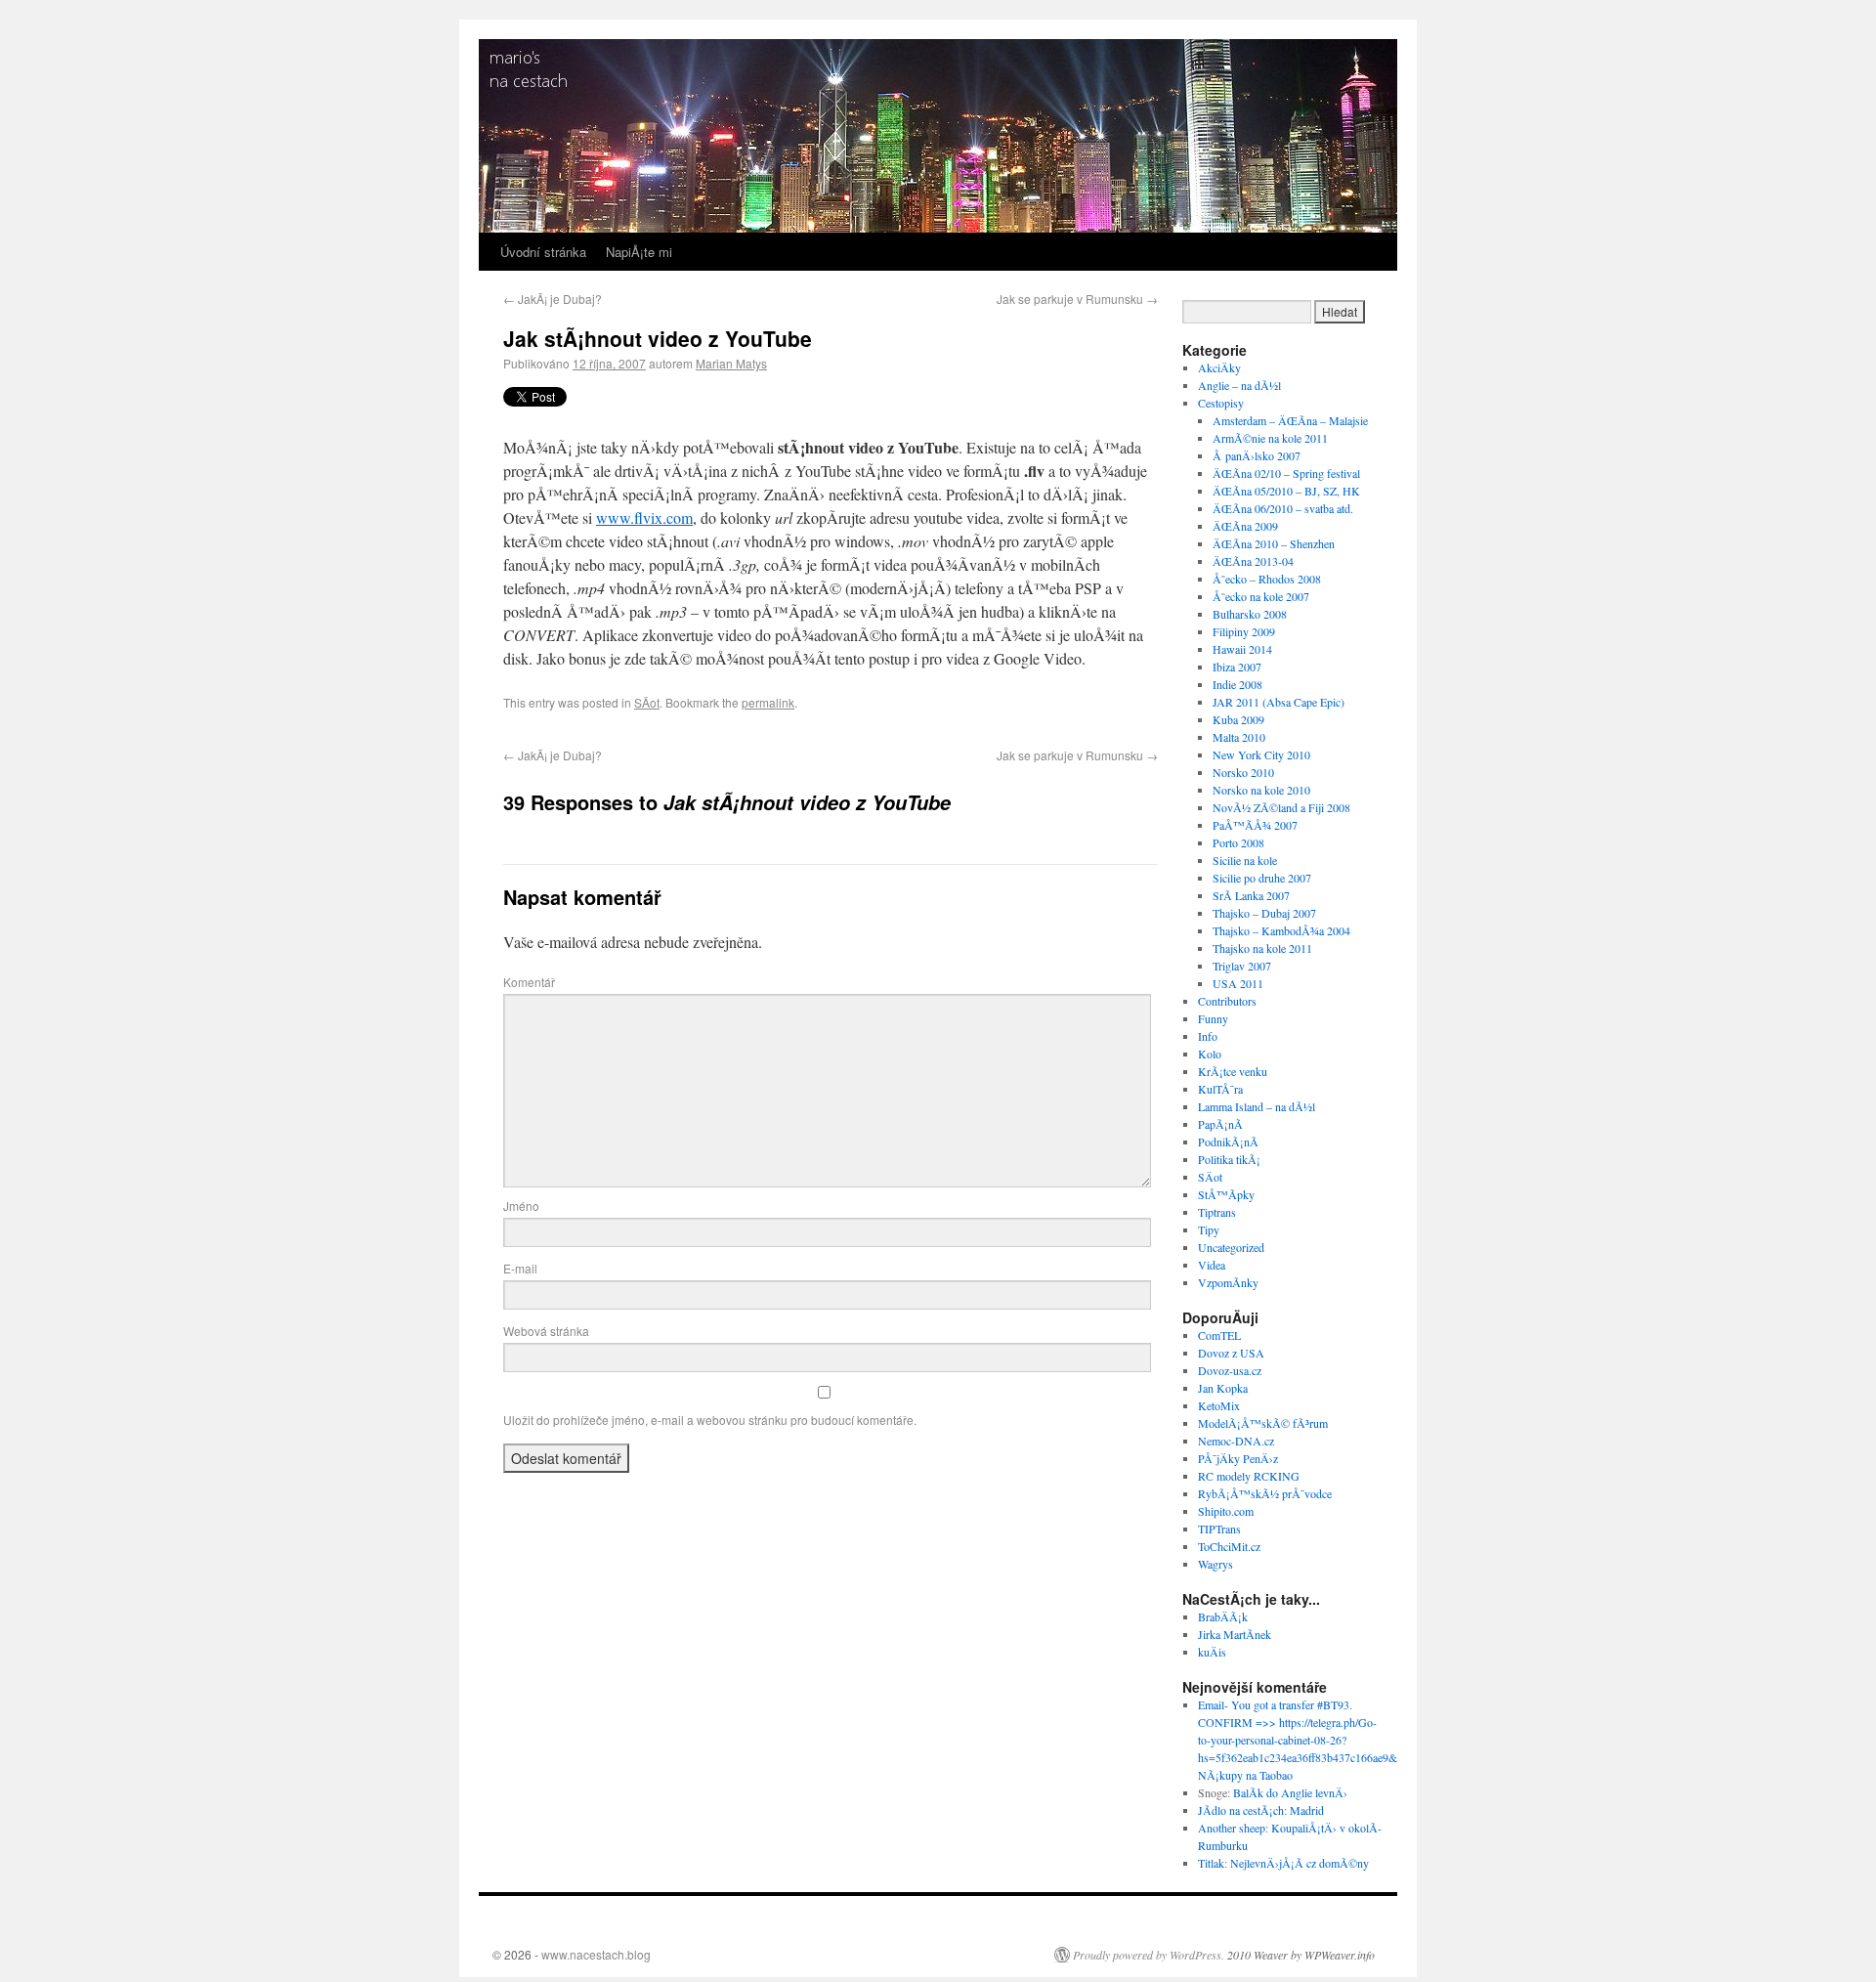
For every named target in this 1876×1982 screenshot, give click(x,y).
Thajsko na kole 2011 (1262, 948)
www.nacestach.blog (596, 1954)
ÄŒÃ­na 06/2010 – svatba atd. (1283, 508)
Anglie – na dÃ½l (1239, 385)
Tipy (1209, 1229)
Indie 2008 (1237, 684)
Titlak (1211, 1863)
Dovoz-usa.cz (1230, 1370)
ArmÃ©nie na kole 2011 (1270, 438)
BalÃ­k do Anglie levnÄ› (1290, 1792)
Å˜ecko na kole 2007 (1261, 596)
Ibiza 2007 (1237, 667)
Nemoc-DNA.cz (1236, 1441)
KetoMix (1219, 1405)
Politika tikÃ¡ (1229, 1159)
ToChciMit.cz (1229, 1546)
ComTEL (1219, 1335)
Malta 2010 (1239, 737)
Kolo (1210, 1054)
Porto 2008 (1238, 842)
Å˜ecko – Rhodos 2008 (1267, 579)
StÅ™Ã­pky (1226, 1194)
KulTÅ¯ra (1220, 1089)
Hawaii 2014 (1242, 649)
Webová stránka (546, 1331)
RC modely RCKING (1249, 1476)
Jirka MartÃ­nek (1235, 1634)
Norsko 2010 (1243, 772)
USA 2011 (1238, 983)
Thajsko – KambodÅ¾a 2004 (1281, 930)
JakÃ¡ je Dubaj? (553, 299)
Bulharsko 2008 (1250, 614)
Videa (1212, 1265)
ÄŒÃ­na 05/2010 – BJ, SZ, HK (1286, 491)
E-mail (520, 1268)
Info (1208, 1036)
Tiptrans (1217, 1212)
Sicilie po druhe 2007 (1262, 878)
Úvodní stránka (543, 252)
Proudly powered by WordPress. (1149, 1955)
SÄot (647, 702)
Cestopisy (1221, 403)
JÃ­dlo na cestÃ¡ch (1241, 1810)
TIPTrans (1219, 1529)
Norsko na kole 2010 (1261, 790)
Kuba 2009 (1238, 719)
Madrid (1307, 1810)
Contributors (1227, 1001)
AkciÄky (1219, 367)
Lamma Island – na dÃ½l (1257, 1106)
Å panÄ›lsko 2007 (1257, 455)
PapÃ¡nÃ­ (1220, 1124)
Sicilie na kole (1245, 860)
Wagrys (1215, 1564)
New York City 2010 (1261, 754)
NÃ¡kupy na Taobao (1245, 1775)
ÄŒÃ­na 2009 (1245, 526)
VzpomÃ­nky (1228, 1282)
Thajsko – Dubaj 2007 (1264, 913)
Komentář (529, 982)
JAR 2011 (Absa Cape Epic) (1279, 702)
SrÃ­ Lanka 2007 (1251, 895)
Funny (1213, 1018)
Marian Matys (731, 363)
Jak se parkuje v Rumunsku (1077, 299)
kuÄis (1212, 1652)
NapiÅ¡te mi (639, 252)
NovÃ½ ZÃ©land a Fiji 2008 (1281, 807)
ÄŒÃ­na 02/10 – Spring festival (1286, 473)
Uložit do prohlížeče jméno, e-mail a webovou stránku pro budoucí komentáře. (710, 1420)
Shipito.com (1226, 1511)
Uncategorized (1231, 1247)
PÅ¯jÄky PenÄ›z (1238, 1458)
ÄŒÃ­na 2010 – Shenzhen (1274, 543)
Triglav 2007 (1242, 966)
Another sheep (1232, 1828)
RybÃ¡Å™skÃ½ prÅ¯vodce (1265, 1493)
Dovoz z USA (1231, 1353)
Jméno (521, 1206)
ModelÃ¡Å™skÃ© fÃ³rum (1263, 1423)
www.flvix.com (644, 517)
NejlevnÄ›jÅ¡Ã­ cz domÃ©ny (1300, 1863)
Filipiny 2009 (1244, 631)
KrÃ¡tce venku (1233, 1071)
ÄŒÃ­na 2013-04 (1253, 561)
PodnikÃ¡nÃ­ (1228, 1142)
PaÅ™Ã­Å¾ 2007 (1255, 825)
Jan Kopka (1223, 1388)
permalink (768, 702)
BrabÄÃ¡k (1223, 1616)
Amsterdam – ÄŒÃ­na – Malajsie (1290, 420)
